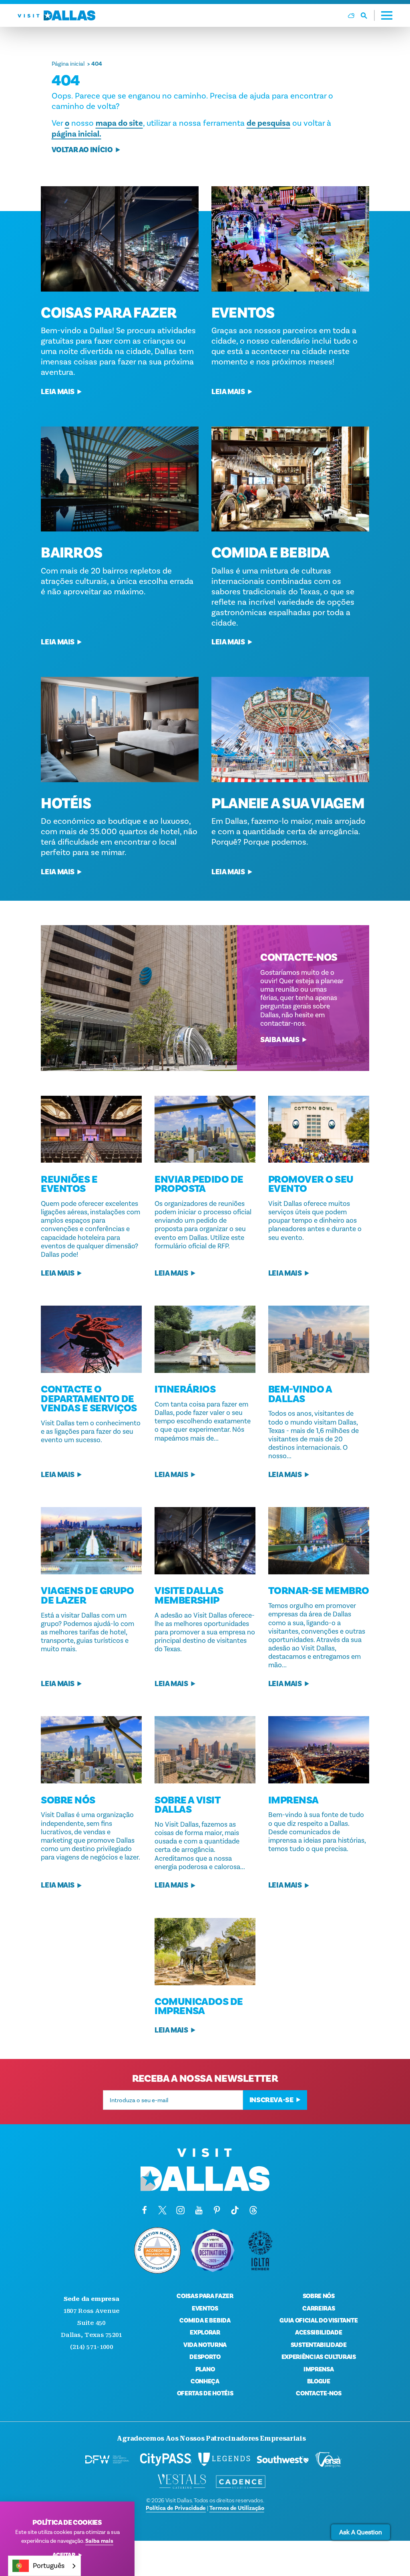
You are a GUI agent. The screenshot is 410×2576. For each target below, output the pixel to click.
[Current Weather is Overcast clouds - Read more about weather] (351, 16)
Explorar (205, 2332)
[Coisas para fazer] (120, 239)
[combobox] (44, 2566)
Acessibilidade (319, 2332)
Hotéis (66, 803)
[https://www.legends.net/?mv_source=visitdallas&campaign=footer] (224, 2459)
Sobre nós (319, 2296)
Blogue (319, 2381)
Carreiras (319, 2308)
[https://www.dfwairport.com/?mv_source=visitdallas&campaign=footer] (107, 2459)
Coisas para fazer (109, 313)
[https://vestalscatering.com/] (182, 2482)
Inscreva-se (271, 2100)
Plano (205, 2369)
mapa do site (119, 123)
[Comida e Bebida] (290, 479)
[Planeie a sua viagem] (290, 729)
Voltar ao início (82, 150)
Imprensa (319, 2369)
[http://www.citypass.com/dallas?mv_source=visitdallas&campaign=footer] (166, 2459)
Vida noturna (205, 2345)
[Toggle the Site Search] (368, 15)
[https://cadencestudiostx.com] (241, 2482)
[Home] (56, 15)
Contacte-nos (319, 2393)
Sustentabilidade (319, 2345)
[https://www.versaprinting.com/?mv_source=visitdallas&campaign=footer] (328, 2459)
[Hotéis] (120, 729)
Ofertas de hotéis (205, 2393)
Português (49, 2566)
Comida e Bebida (270, 553)
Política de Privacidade (176, 2508)
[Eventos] (290, 239)
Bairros (71, 553)
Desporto (205, 2357)
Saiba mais (280, 1040)
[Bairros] (120, 479)
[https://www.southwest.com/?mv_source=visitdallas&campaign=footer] (283, 2459)
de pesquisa (268, 123)
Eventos (243, 313)
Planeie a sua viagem (288, 803)
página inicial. (76, 134)
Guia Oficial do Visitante (319, 2320)
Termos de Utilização (237, 2508)
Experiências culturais (319, 2357)
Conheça (205, 2381)
